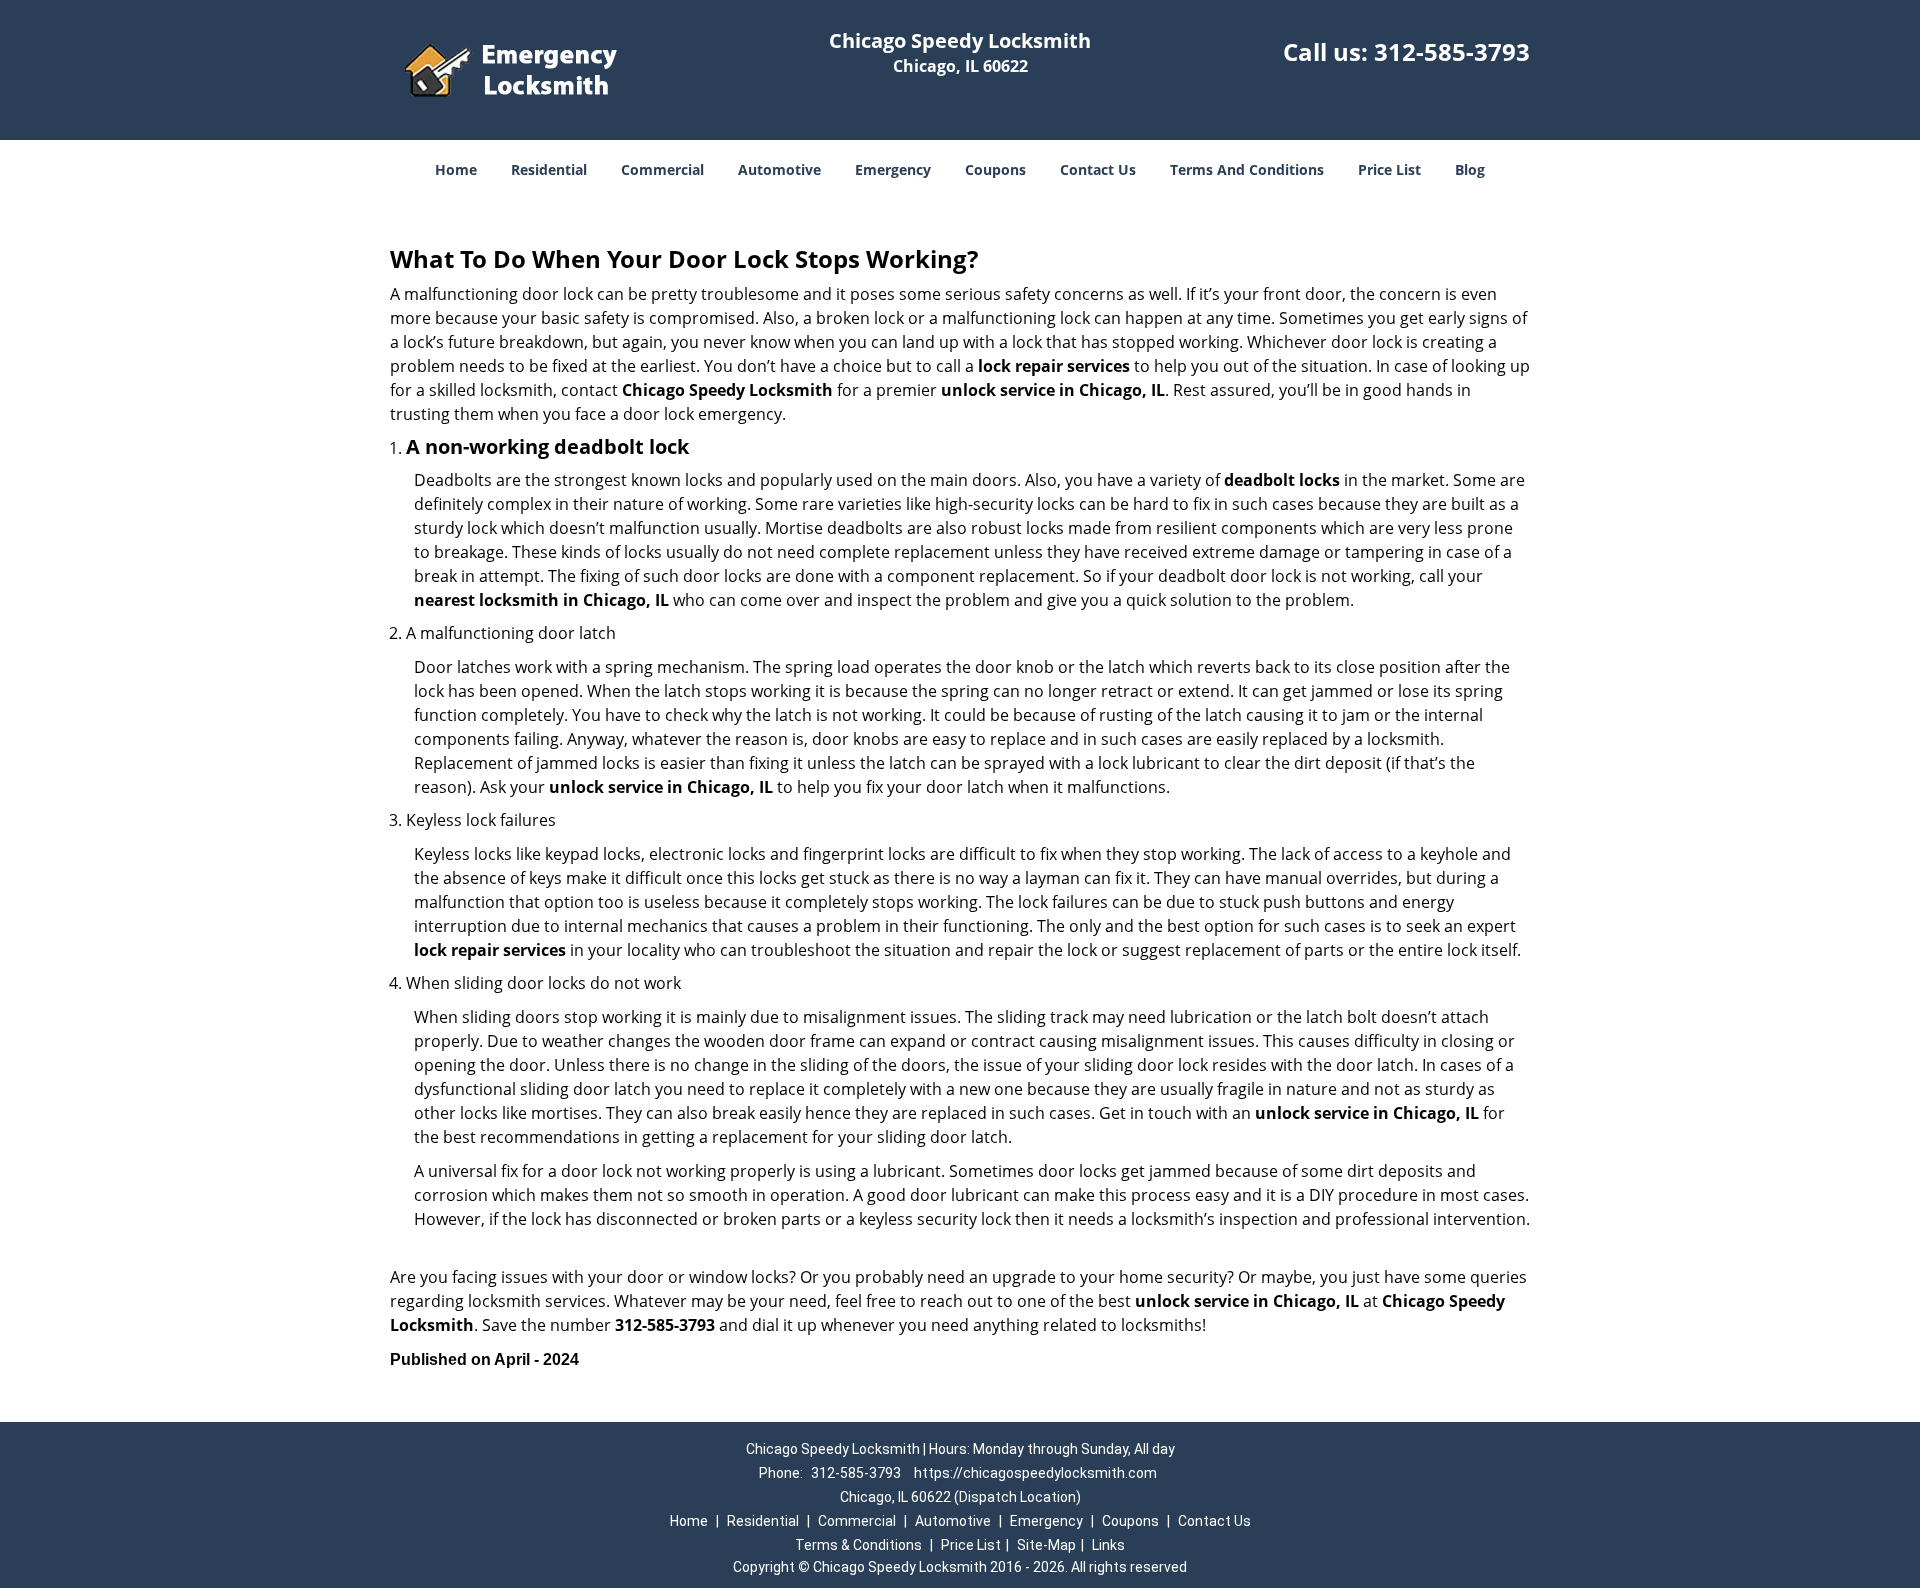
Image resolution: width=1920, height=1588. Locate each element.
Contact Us (1098, 169)
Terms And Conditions (1247, 169)
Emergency (893, 169)
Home (456, 169)
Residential (549, 169)
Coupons (995, 169)
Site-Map (1046, 1545)
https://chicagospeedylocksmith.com (1035, 1473)
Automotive (779, 169)
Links (1108, 1545)
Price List (1389, 169)
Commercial (662, 169)
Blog (1470, 169)
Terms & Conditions (858, 1545)
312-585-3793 (1452, 51)
